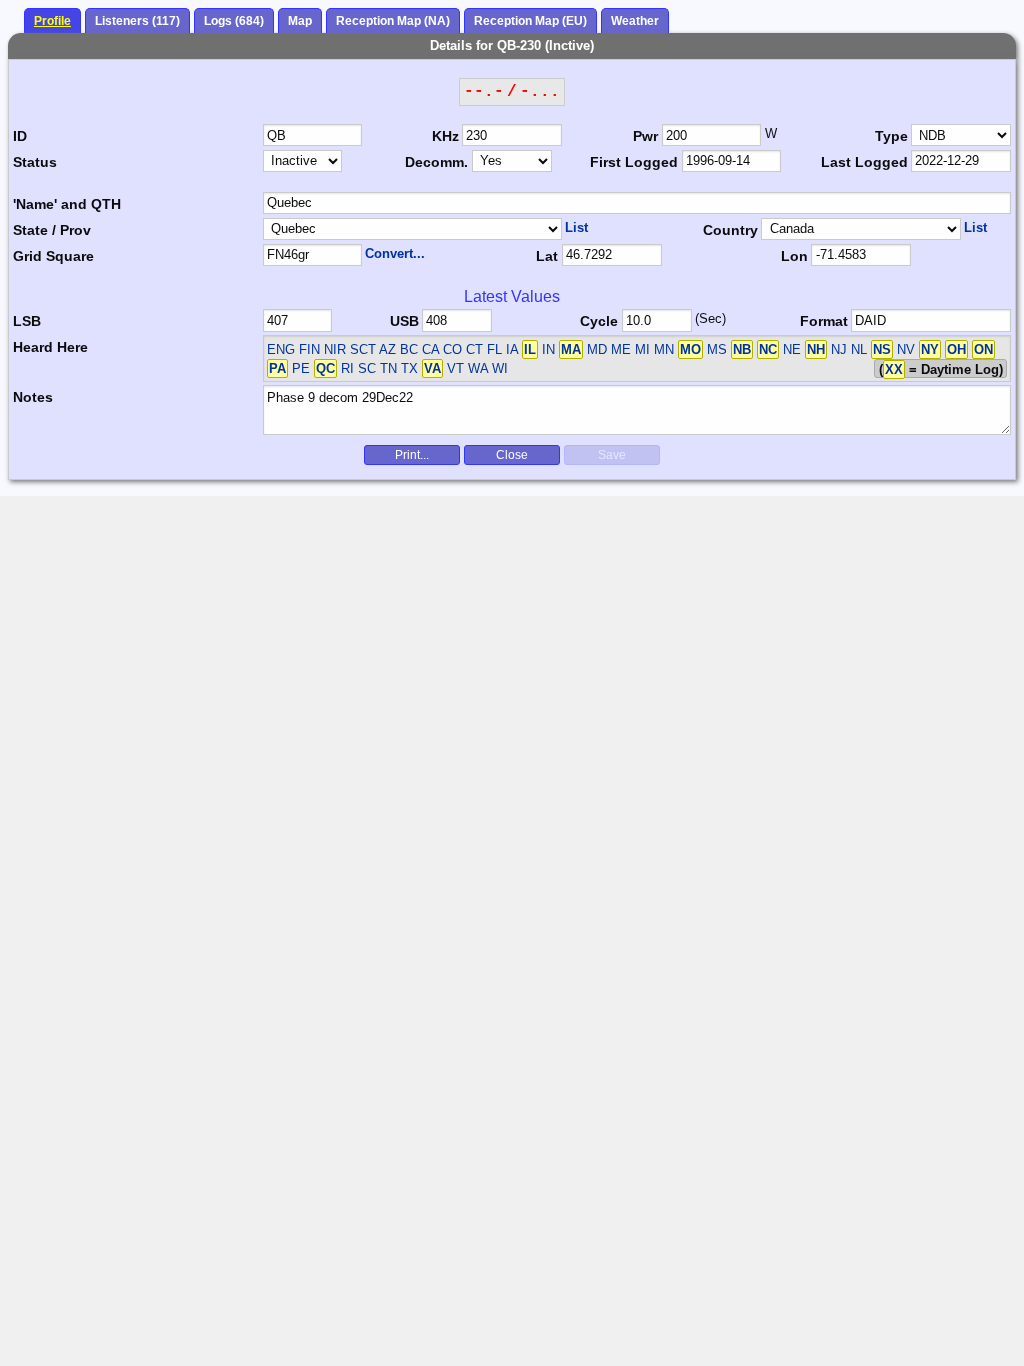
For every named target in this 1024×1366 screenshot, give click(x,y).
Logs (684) (234, 21)
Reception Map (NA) (393, 21)
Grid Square (53, 256)
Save (612, 455)
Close (512, 455)
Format (824, 321)
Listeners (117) (137, 21)
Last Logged (864, 162)
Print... (412, 455)
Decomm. (436, 162)
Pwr (645, 136)
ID (20, 136)
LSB (27, 321)
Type (891, 136)
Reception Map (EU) (530, 21)
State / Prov (52, 230)
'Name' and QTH (67, 204)
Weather (635, 21)
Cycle (599, 321)
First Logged (634, 162)
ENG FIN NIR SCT (321, 349)
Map (300, 21)
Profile (52, 21)
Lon (794, 256)
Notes (33, 397)
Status (35, 162)
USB (404, 321)
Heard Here (50, 347)
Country (730, 230)
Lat (547, 256)
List (576, 227)
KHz (445, 136)
